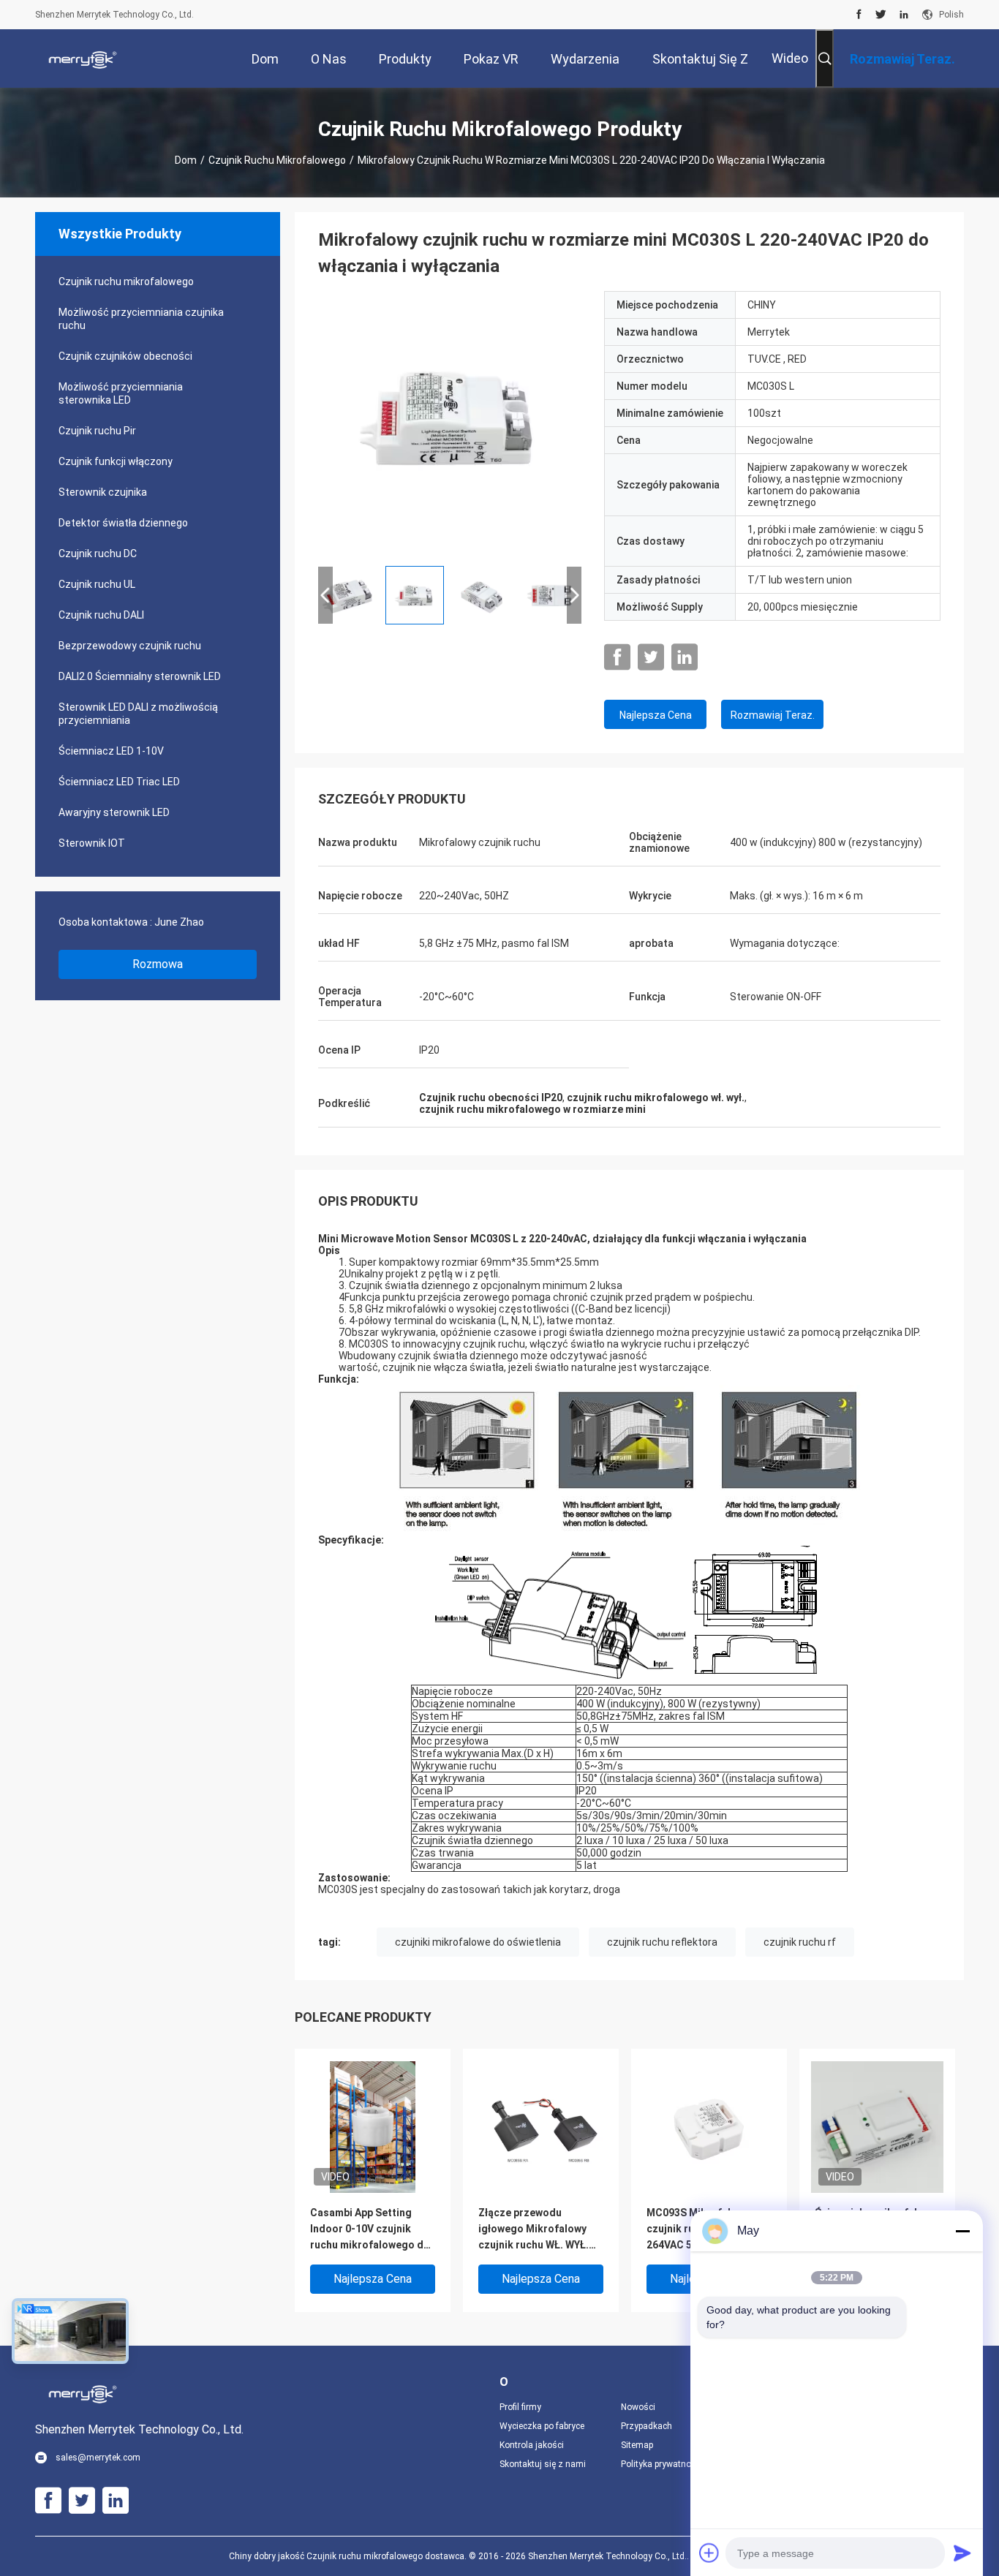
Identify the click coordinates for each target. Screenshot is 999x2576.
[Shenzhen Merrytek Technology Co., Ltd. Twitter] (881, 15)
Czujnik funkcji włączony (116, 461)
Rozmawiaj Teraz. (773, 715)
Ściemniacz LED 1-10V (111, 751)
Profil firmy (520, 2407)
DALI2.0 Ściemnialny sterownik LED (140, 676)
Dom (186, 160)
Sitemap (637, 2445)
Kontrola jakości (532, 2445)
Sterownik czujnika (103, 492)
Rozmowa (158, 964)
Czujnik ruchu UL (97, 584)
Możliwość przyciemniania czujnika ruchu (141, 319)
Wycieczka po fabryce (542, 2426)
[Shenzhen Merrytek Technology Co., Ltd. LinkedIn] (904, 15)
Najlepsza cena (656, 715)
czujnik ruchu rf (800, 1942)
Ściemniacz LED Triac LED (119, 782)
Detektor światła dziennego (123, 523)
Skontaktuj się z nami (543, 2464)
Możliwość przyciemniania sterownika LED (121, 393)
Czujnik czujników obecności (125, 356)
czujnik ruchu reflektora (662, 1942)
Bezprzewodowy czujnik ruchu (130, 646)
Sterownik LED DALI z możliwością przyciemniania (138, 714)
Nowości (638, 2407)
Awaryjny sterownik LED (114, 812)
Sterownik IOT (92, 843)
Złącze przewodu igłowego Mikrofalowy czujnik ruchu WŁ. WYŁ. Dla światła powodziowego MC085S (537, 2230)
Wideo (790, 58)
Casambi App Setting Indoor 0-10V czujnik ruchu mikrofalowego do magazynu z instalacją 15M (370, 2230)
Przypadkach (646, 2426)
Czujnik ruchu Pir (97, 431)
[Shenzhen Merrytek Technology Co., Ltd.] (83, 58)
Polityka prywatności (662, 2464)
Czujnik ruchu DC (98, 554)
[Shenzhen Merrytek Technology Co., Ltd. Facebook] (859, 15)
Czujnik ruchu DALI (101, 615)
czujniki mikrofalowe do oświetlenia (478, 1942)
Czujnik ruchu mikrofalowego (277, 160)
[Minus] (962, 2231)
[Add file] (709, 2553)
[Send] (962, 2553)
